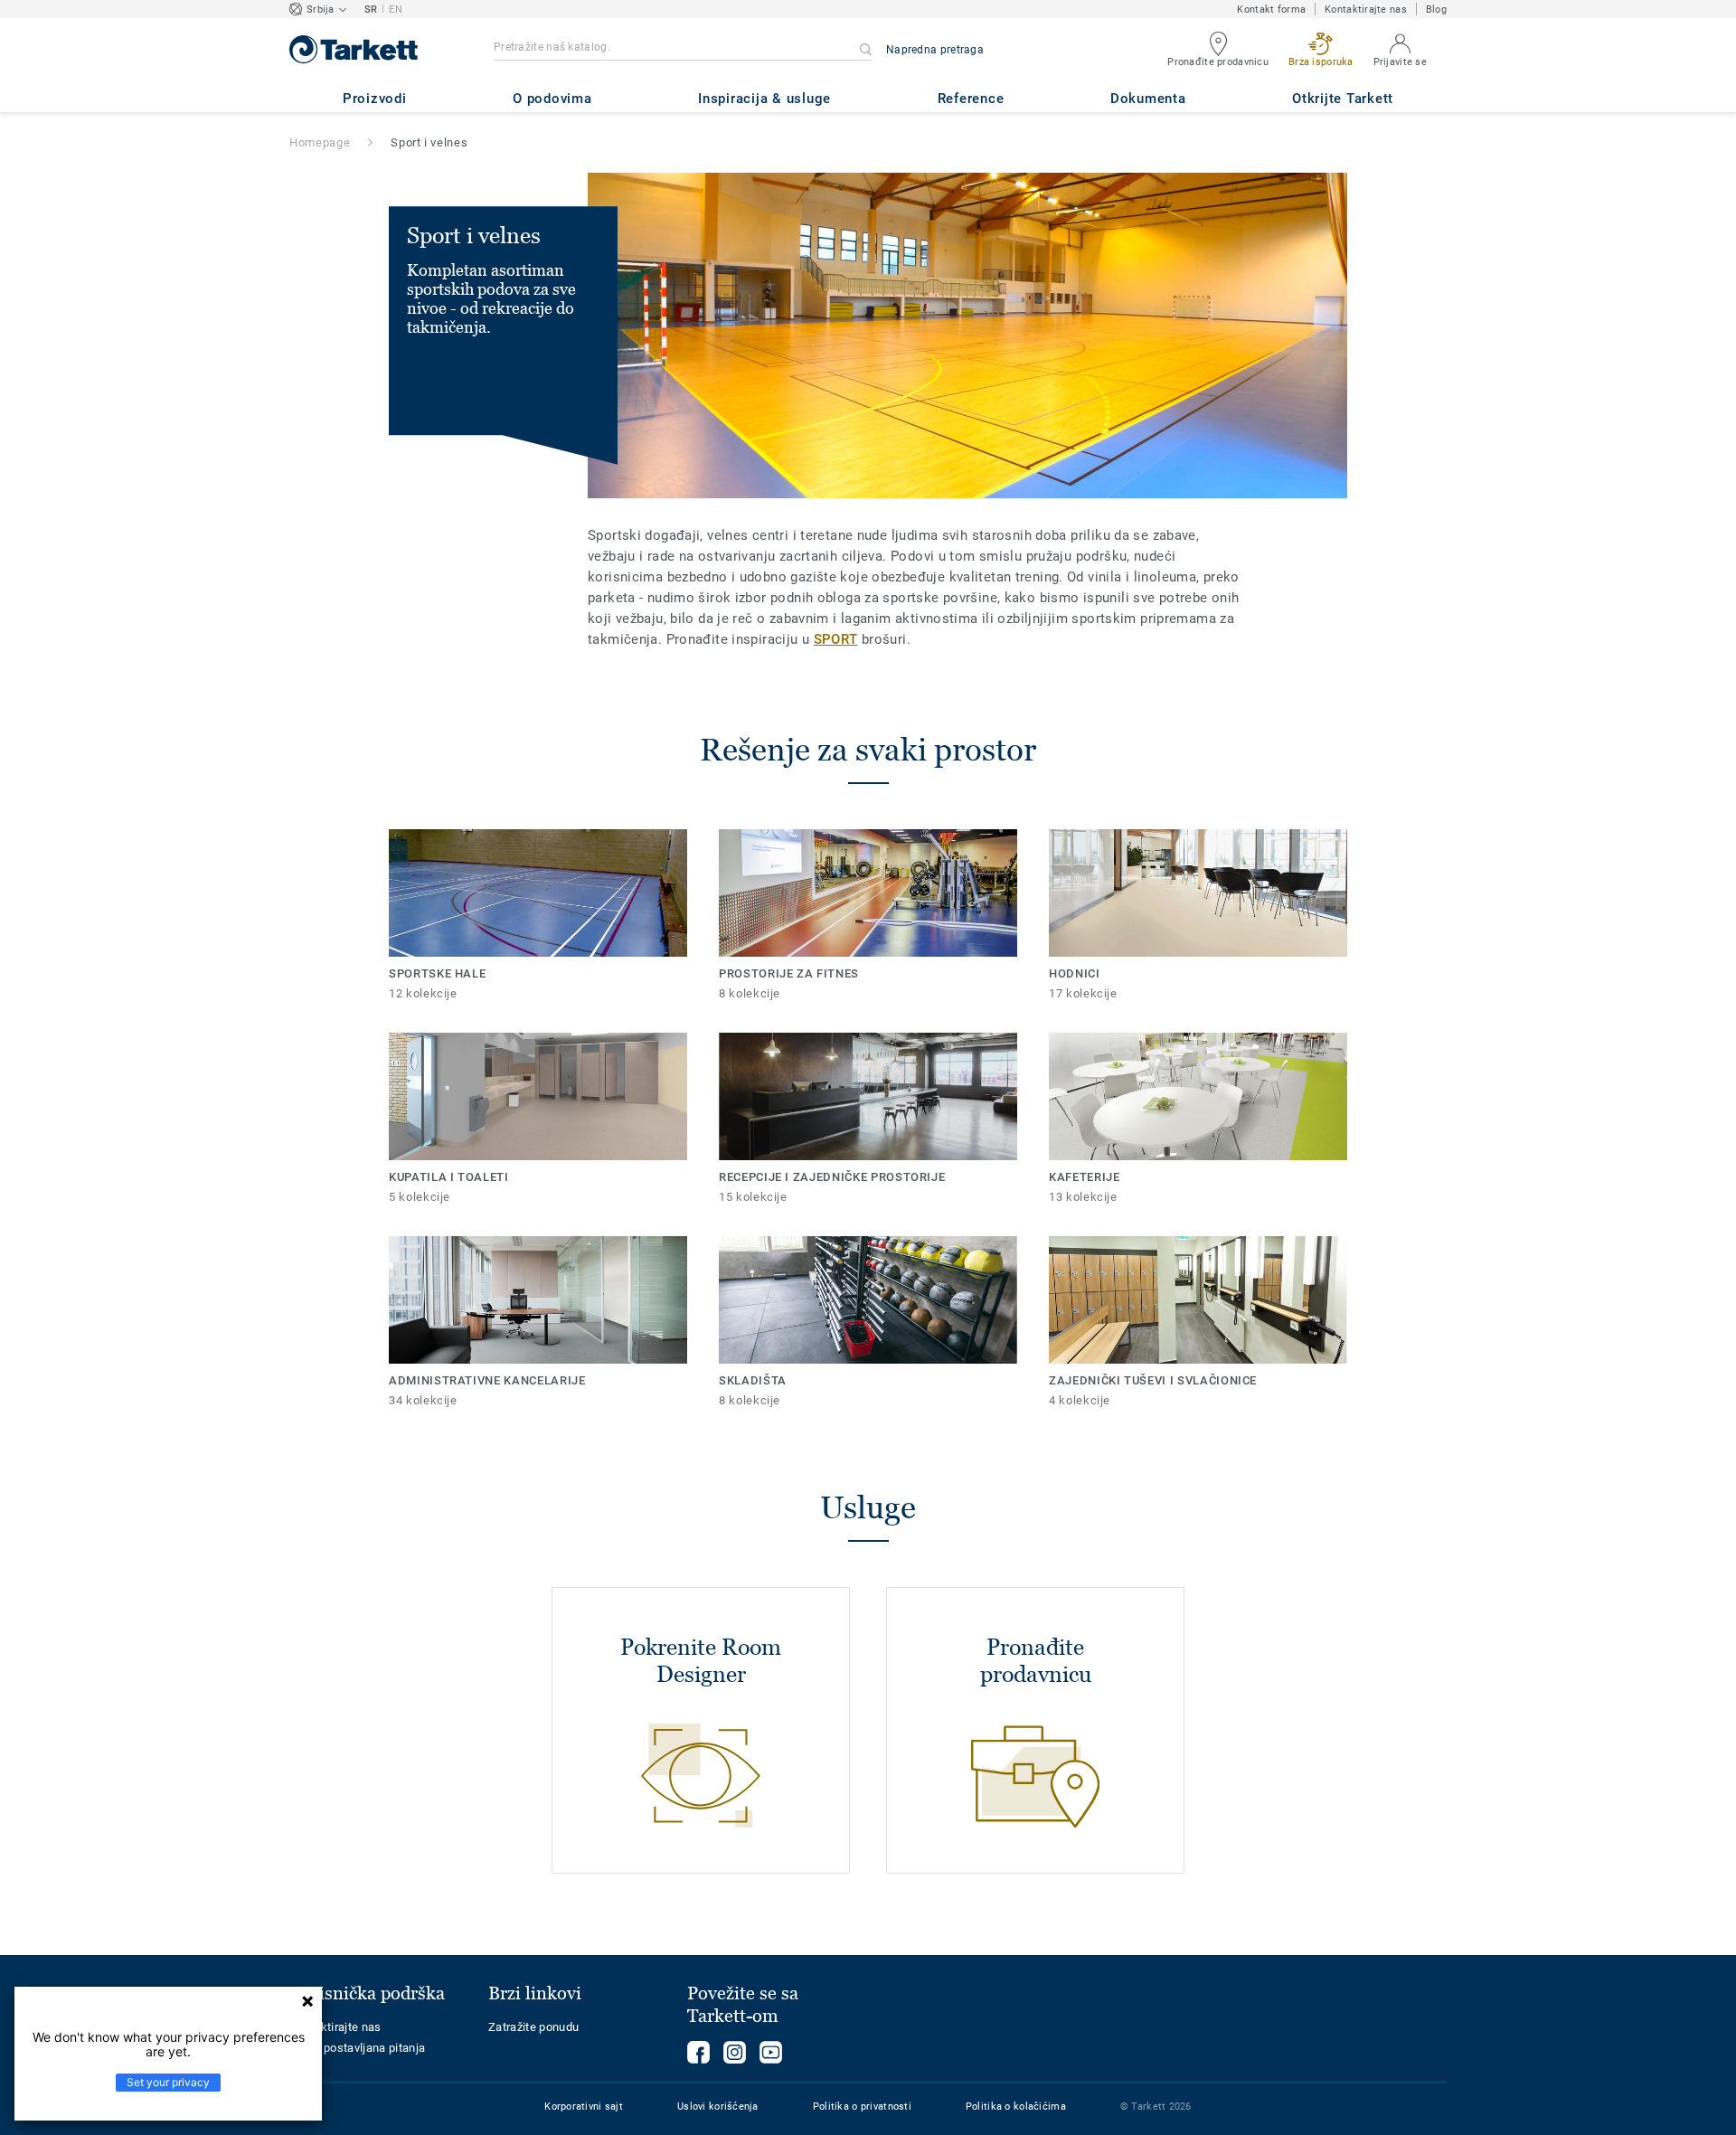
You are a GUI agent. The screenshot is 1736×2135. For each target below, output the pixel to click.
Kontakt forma (1271, 9)
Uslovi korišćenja (718, 2107)
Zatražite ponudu (533, 2027)
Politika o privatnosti (862, 2107)
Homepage (320, 142)
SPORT (836, 639)
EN (396, 9)
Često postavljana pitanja (357, 2048)
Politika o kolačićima (1016, 2107)
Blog (1436, 9)
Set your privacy (168, 2082)
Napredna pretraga (935, 50)
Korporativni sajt (584, 2107)
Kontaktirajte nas (1366, 9)
